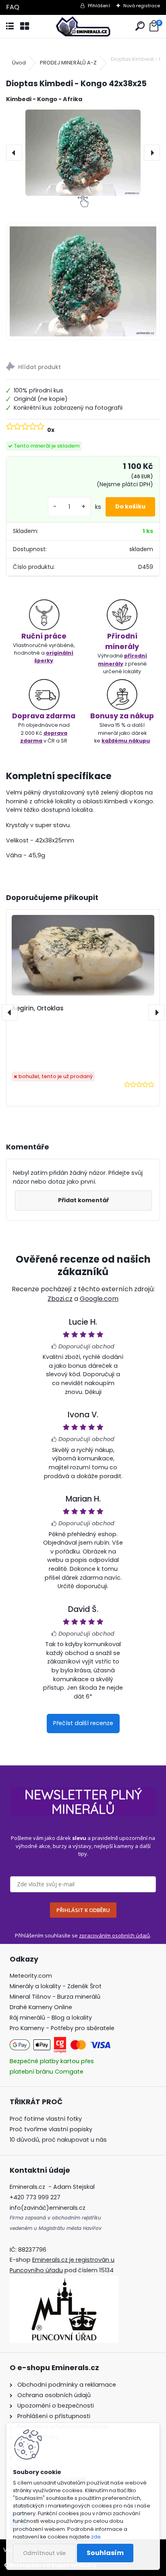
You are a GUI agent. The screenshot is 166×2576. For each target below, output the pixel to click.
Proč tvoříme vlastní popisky (51, 2129)
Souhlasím (105, 2553)
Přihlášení (99, 6)
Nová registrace (142, 6)
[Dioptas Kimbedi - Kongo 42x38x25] (83, 153)
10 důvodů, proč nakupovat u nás (58, 2140)
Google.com (99, 1299)
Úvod (19, 63)
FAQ (13, 7)
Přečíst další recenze (83, 1723)
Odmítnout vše (44, 2553)
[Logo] (83, 26)
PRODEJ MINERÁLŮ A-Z (68, 63)
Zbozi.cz (60, 1299)
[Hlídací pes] (83, 368)
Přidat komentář (83, 1200)
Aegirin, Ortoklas (38, 1008)
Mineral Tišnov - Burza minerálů (55, 1997)
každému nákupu (126, 741)
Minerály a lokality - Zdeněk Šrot (56, 1986)
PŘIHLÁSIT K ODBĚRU (83, 1910)
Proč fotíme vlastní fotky (46, 2119)
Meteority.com (31, 1976)
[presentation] (14, 153)
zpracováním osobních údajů (114, 1935)
